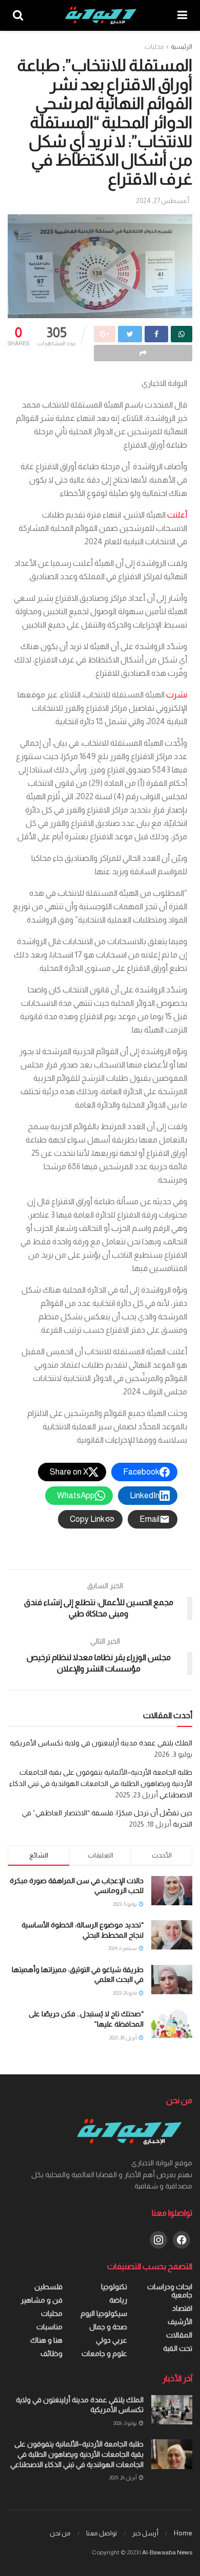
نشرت (176, 695)
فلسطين (48, 2287)
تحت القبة (178, 2348)
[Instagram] (158, 2239)
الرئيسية (182, 47)
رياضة (118, 2300)
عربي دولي (112, 2340)
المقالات (179, 2335)
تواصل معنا (102, 2533)
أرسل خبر (145, 2533)
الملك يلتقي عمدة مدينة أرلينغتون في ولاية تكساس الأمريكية (101, 1743)
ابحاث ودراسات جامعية (170, 2291)
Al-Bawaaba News (167, 2552)
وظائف (52, 2353)
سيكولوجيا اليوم (104, 2313)
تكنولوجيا (114, 2287)
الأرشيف (180, 2322)
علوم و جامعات (104, 2353)
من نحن (60, 2533)
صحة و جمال (108, 2327)
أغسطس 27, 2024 (163, 201)
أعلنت (176, 515)
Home (183, 2533)
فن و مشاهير (42, 2300)
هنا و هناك (46, 2340)
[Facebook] (182, 2239)
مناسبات (49, 2327)
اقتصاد (182, 2308)
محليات (154, 47)
